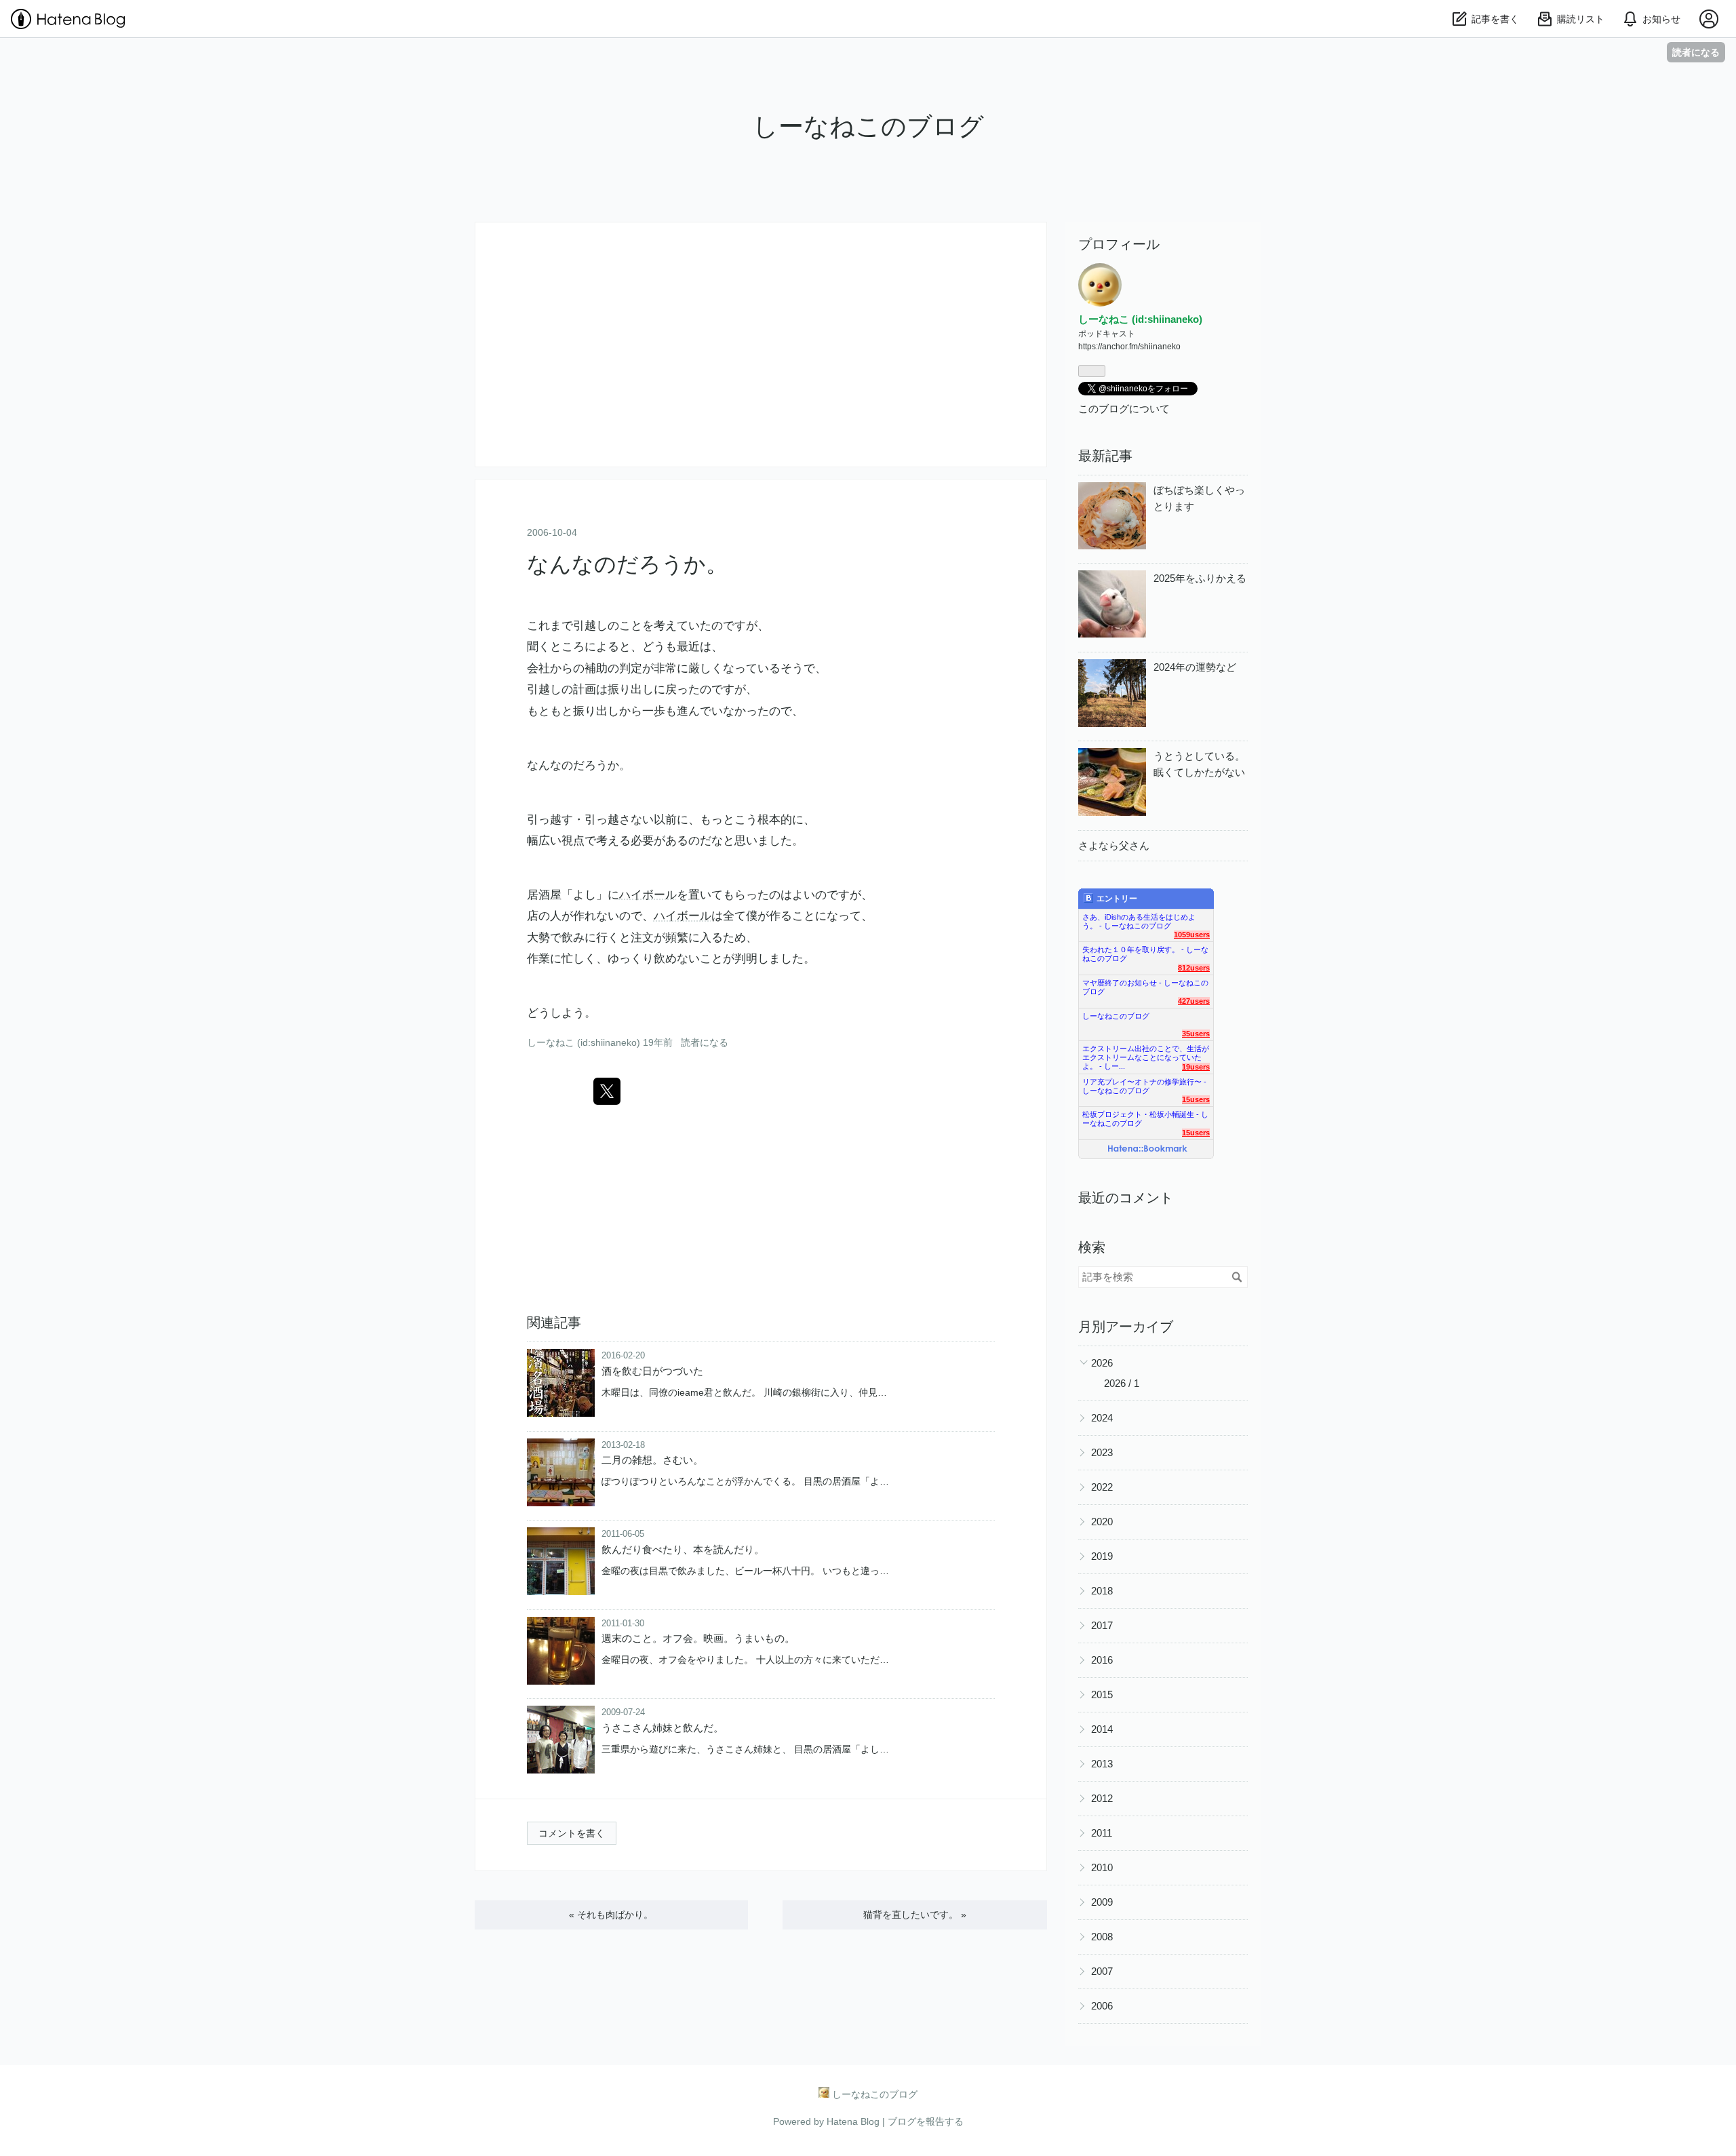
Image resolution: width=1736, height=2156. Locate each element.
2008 (1102, 1937)
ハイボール (648, 895)
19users (1196, 1067)
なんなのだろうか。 (627, 564)
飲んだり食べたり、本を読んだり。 (683, 1549)
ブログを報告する (926, 2121)
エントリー (1117, 899)
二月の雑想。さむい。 (652, 1460)
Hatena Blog (853, 2121)
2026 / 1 (1122, 1383)
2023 (1102, 1452)
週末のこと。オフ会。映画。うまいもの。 (698, 1638)
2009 (1102, 1902)
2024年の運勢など (1195, 667)
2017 (1102, 1625)
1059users (1192, 935)
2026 (1102, 1363)
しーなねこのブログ (868, 126)
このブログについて (1124, 409)
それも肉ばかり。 (611, 1915)
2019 (1102, 1556)
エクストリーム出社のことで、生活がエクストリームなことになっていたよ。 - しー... (1146, 1050)
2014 (1102, 1729)
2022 (1102, 1487)
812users (1194, 968)
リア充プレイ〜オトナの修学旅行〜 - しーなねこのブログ (1144, 1083)
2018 (1102, 1591)
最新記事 (1105, 456)
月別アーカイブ (1126, 1327)
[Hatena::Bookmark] (1148, 1150)
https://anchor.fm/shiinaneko (1129, 347)
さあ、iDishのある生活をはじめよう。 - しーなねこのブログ (1139, 919)
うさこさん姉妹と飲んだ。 (663, 1728)
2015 (1102, 1694)
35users (1196, 1034)
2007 (1102, 1971)
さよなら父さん (1114, 845)
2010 (1102, 1867)
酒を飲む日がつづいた (652, 1371)
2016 (1102, 1660)
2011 (1102, 1833)
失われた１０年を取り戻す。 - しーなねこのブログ (1145, 951)
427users (1194, 1001)
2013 (1102, 1764)
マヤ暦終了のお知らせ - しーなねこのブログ (1145, 984)
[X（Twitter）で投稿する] (607, 1091)
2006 (1102, 2006)
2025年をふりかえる (1200, 578)
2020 (1102, 1522)
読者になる (1696, 52)
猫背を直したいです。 (915, 1915)
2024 (1102, 1418)
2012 (1102, 1798)
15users (1196, 1099)
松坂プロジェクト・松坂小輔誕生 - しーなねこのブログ (1145, 1116)
